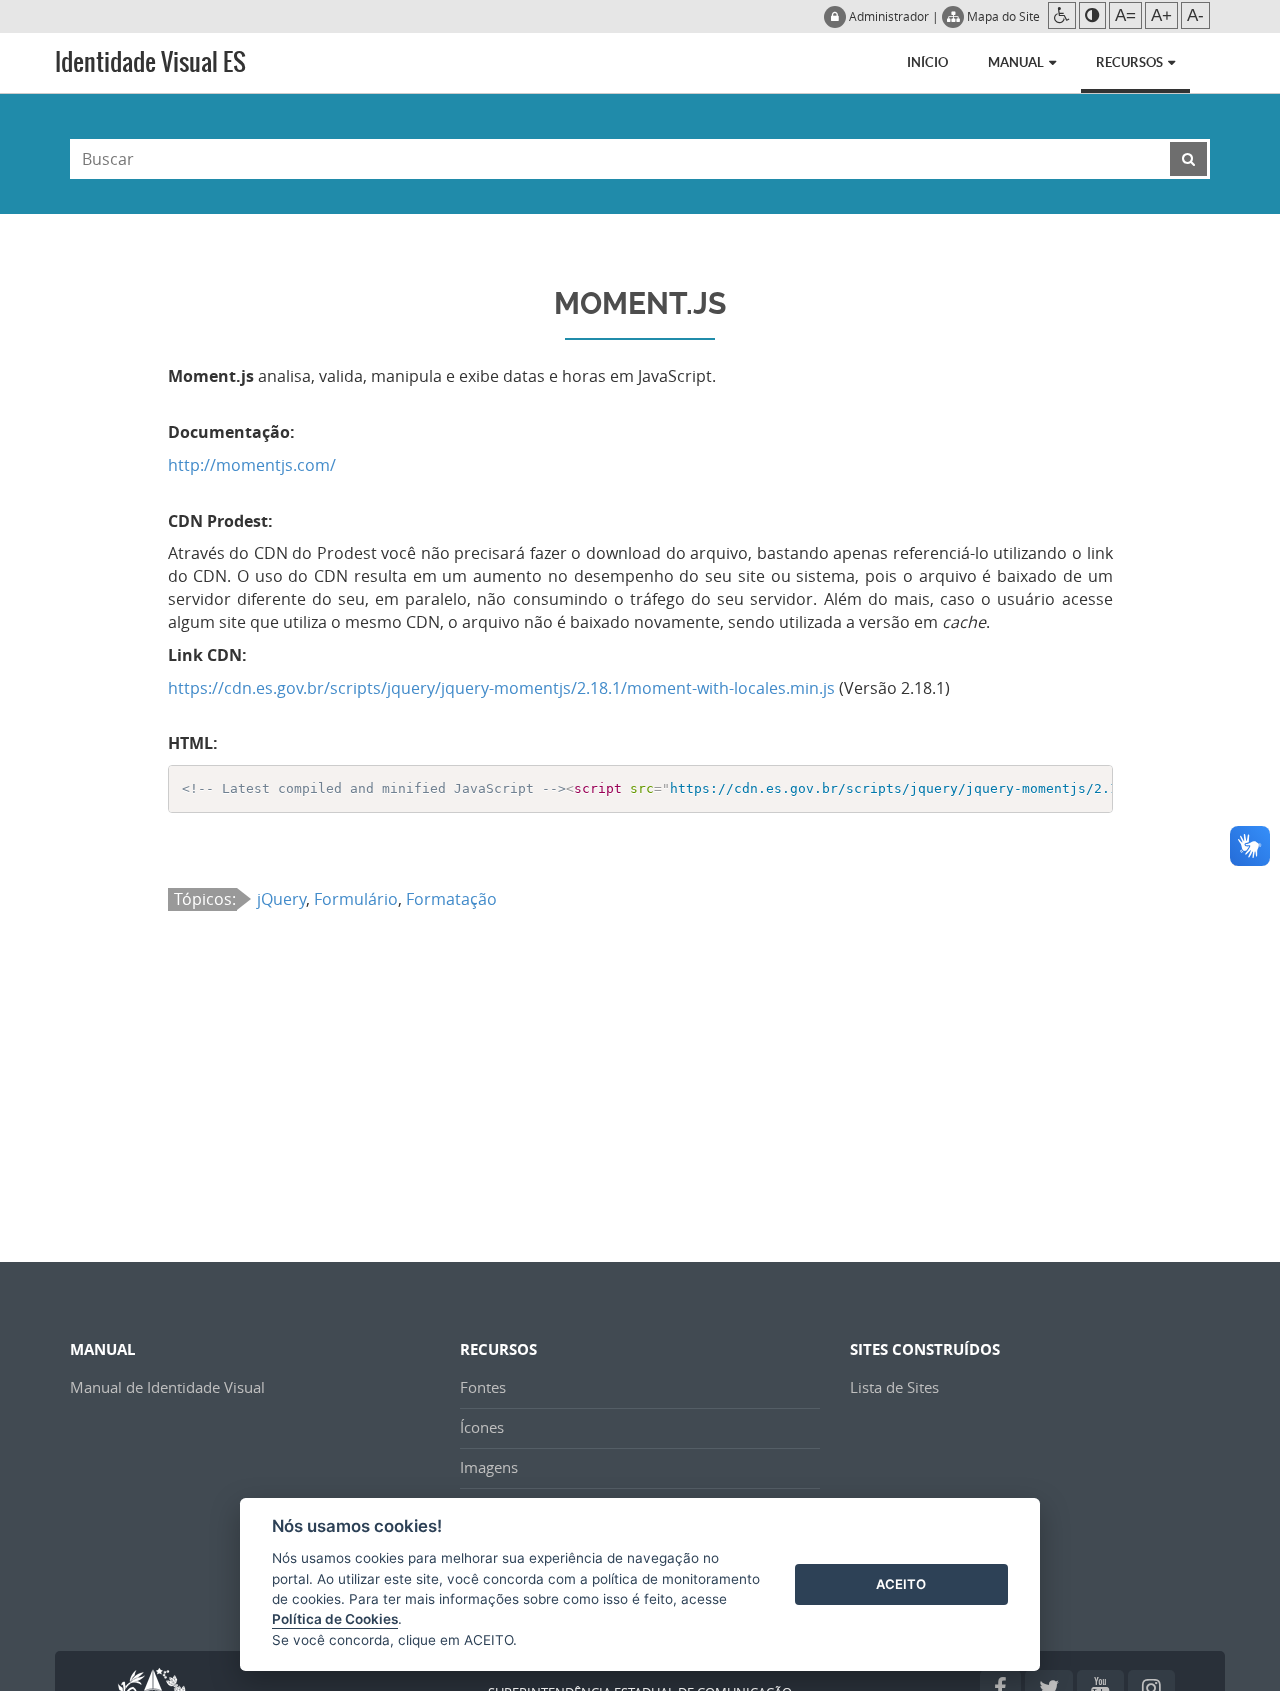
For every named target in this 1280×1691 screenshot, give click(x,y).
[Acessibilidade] (1062, 15)
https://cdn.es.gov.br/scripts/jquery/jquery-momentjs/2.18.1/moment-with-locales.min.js (501, 688)
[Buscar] (1188, 159)
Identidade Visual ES (150, 62)
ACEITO (901, 1584)
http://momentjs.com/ (252, 465)
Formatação (451, 899)
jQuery (281, 899)
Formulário (356, 899)
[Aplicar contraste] (1092, 15)
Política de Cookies (335, 1619)
